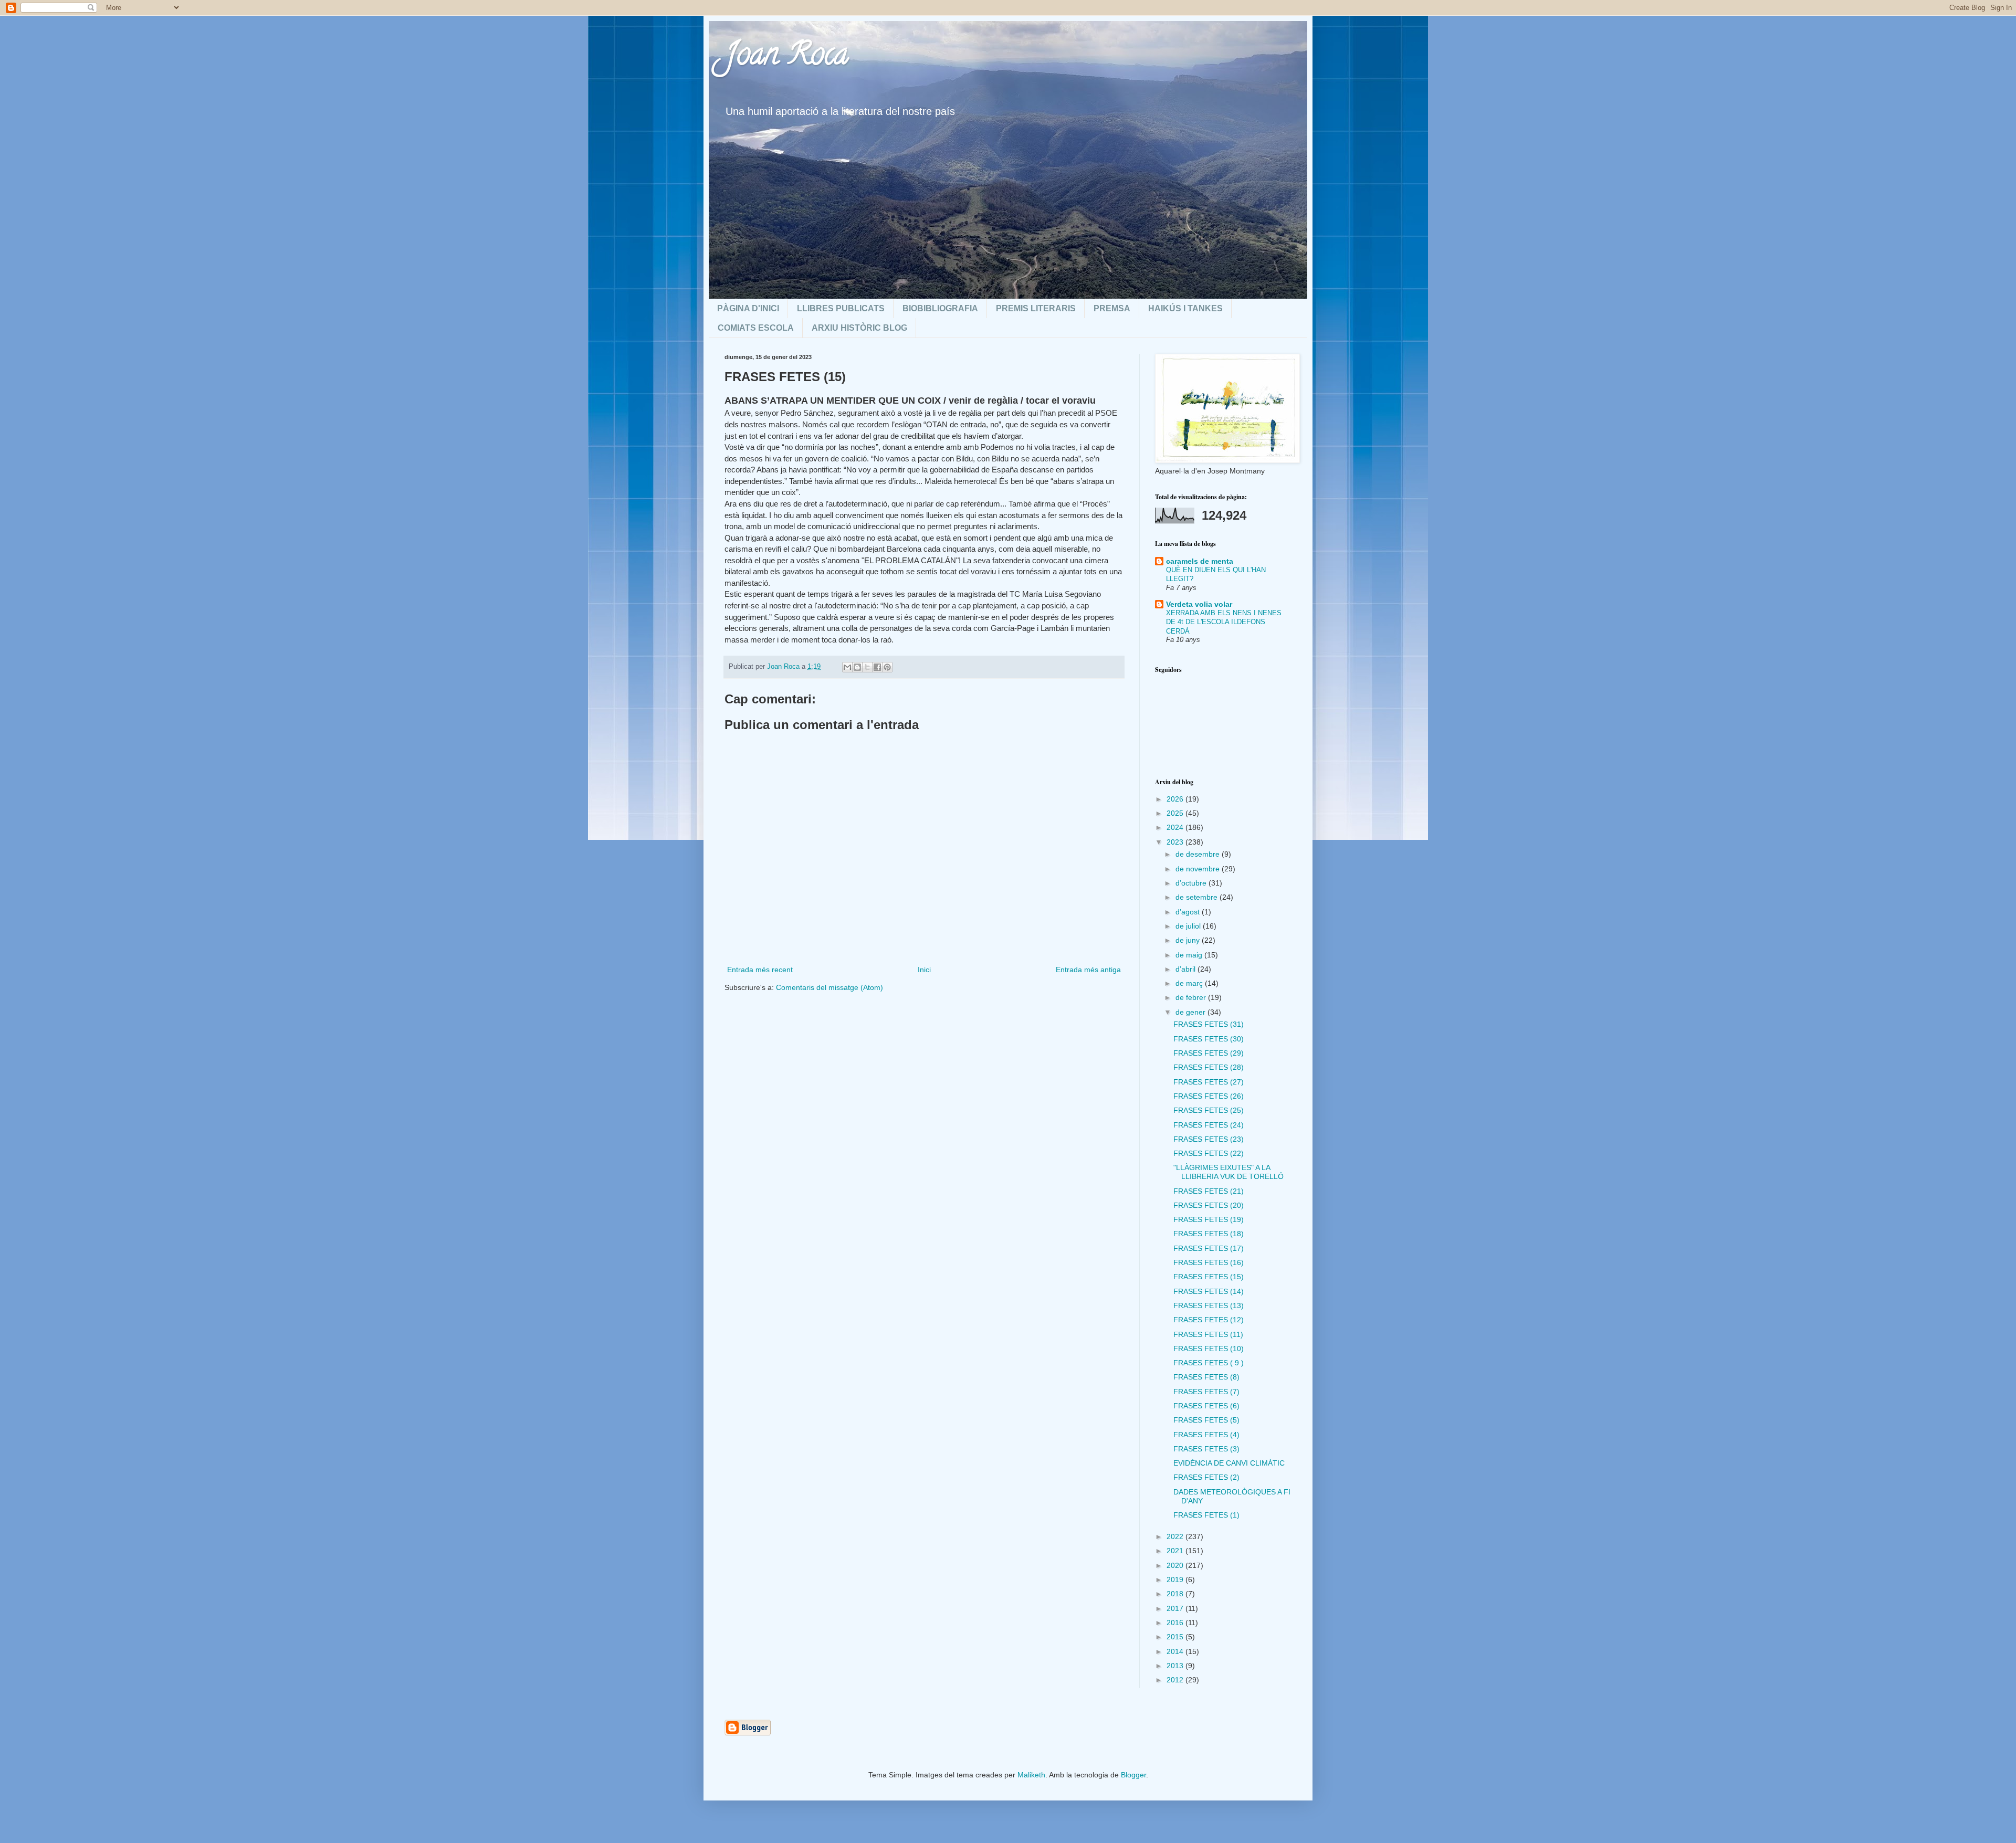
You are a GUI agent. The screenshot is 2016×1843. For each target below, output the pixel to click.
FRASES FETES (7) (1206, 1392)
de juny (1189, 940)
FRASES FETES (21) (1209, 1191)
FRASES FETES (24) (1209, 1125)
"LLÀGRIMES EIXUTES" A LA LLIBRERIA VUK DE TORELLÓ (1228, 1172)
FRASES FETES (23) (1209, 1139)
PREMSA (1112, 308)
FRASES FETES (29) (1209, 1053)
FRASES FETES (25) (1209, 1110)
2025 (1176, 813)
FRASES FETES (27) (1209, 1082)
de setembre (1198, 897)
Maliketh (1031, 1775)
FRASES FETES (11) (1208, 1334)
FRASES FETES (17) (1209, 1248)
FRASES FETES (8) (1206, 1377)
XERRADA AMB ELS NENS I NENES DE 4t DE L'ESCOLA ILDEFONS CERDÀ (1224, 622)
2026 (1176, 799)
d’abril (1186, 969)
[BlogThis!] (857, 667)
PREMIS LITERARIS (1036, 308)
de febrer (1192, 997)
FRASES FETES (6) (1206, 1406)
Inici (924, 970)
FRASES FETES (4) (1206, 1435)
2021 (1176, 1551)
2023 (1176, 842)
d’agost (1189, 912)
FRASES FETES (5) (1206, 1420)
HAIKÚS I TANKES (1185, 308)
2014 (1176, 1651)
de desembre (1199, 854)
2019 (1176, 1579)
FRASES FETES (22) (1209, 1153)
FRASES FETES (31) (1209, 1024)
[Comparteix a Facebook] (877, 667)
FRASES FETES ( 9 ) (1209, 1363)
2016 (1176, 1623)
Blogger (1133, 1775)
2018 (1176, 1594)
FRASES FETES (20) (1209, 1205)
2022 (1176, 1536)
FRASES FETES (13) (1209, 1305)
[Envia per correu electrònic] (847, 667)
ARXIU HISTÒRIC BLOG (859, 328)
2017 (1176, 1608)
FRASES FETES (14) (1209, 1291)
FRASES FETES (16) (1209, 1262)
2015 (1176, 1637)
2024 (1176, 827)
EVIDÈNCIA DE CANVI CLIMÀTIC (1229, 1463)
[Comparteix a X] (867, 667)
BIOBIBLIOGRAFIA (940, 308)
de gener (1191, 1012)
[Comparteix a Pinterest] (887, 667)
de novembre (1199, 869)
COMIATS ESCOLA (756, 328)
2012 (1176, 1680)
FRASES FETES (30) (1209, 1039)
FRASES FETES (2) (1206, 1477)
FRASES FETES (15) (1209, 1277)
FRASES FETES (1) (1206, 1515)
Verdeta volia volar (1199, 604)
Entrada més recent (760, 970)
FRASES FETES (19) (1209, 1219)
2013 (1176, 1666)
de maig (1190, 955)
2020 (1176, 1565)
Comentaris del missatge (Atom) (829, 987)
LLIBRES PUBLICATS (841, 308)
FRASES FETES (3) (1206, 1449)
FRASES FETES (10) (1209, 1349)
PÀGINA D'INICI (748, 308)
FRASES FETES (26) (1209, 1096)
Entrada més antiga (1088, 970)
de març (1190, 983)
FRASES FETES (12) (1209, 1320)
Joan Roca (786, 57)
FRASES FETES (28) (1209, 1067)
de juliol (1189, 926)
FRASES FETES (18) (1209, 1234)
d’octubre (1192, 883)
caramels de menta (1200, 561)
